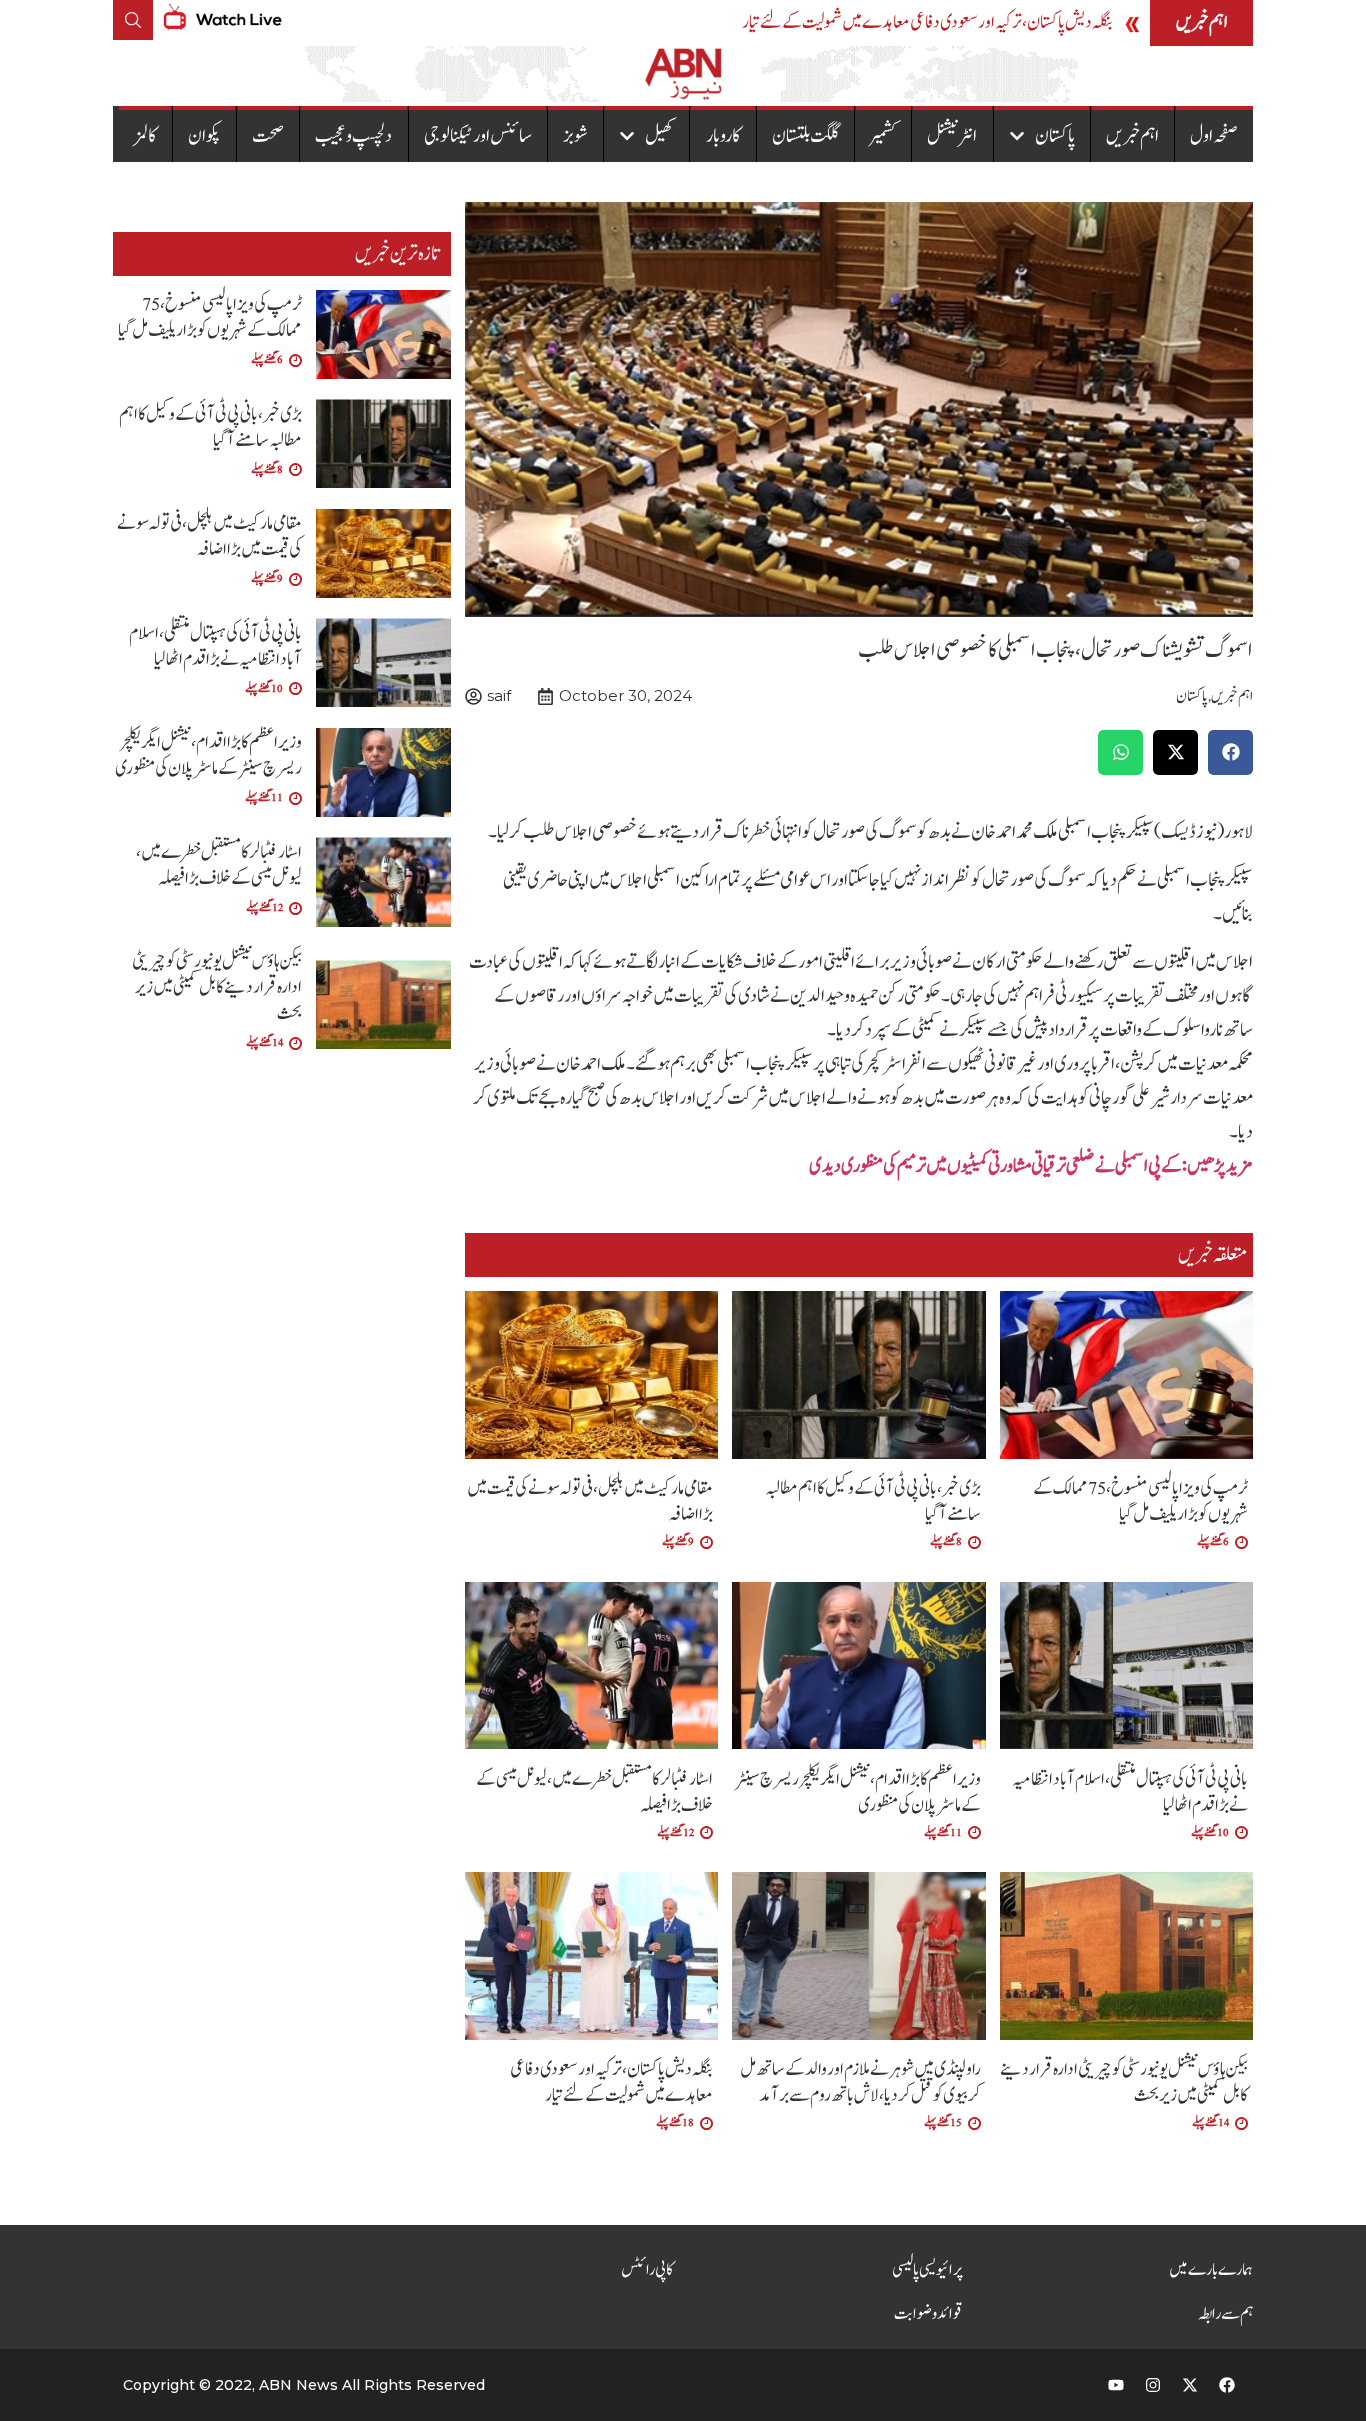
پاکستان (1055, 136)
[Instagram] (1153, 2385)
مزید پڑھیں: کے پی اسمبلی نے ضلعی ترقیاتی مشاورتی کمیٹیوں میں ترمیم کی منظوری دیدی (1031, 1166)
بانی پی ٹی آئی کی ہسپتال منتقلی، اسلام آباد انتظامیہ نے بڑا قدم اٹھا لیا (1130, 1792)
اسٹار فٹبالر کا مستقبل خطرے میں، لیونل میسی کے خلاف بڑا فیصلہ (594, 1792)
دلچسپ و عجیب (353, 136)
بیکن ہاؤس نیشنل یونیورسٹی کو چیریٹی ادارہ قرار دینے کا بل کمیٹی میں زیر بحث (1124, 2082)
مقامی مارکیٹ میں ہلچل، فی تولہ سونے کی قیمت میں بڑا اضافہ (590, 1501)
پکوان (204, 136)
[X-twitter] (1190, 2385)
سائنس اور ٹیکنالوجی (478, 136)
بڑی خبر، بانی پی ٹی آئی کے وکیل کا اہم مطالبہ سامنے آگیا (873, 1501)
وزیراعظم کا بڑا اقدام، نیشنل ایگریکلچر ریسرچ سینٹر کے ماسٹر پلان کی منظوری (858, 1792)
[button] (1230, 752)
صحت (268, 136)
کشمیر (883, 136)
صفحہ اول (1214, 136)
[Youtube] (1116, 2385)
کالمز (145, 136)
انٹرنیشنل (952, 136)
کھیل (659, 136)
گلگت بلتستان (805, 136)
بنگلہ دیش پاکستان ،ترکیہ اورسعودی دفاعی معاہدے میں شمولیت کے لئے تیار (927, 22)
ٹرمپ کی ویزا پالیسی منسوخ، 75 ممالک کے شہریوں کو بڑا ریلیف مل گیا (1140, 1501)
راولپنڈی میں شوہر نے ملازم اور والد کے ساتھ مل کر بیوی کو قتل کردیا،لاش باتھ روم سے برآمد (860, 2082)
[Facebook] (1227, 2385)
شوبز (575, 136)
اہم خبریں (1132, 136)
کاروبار (723, 136)
